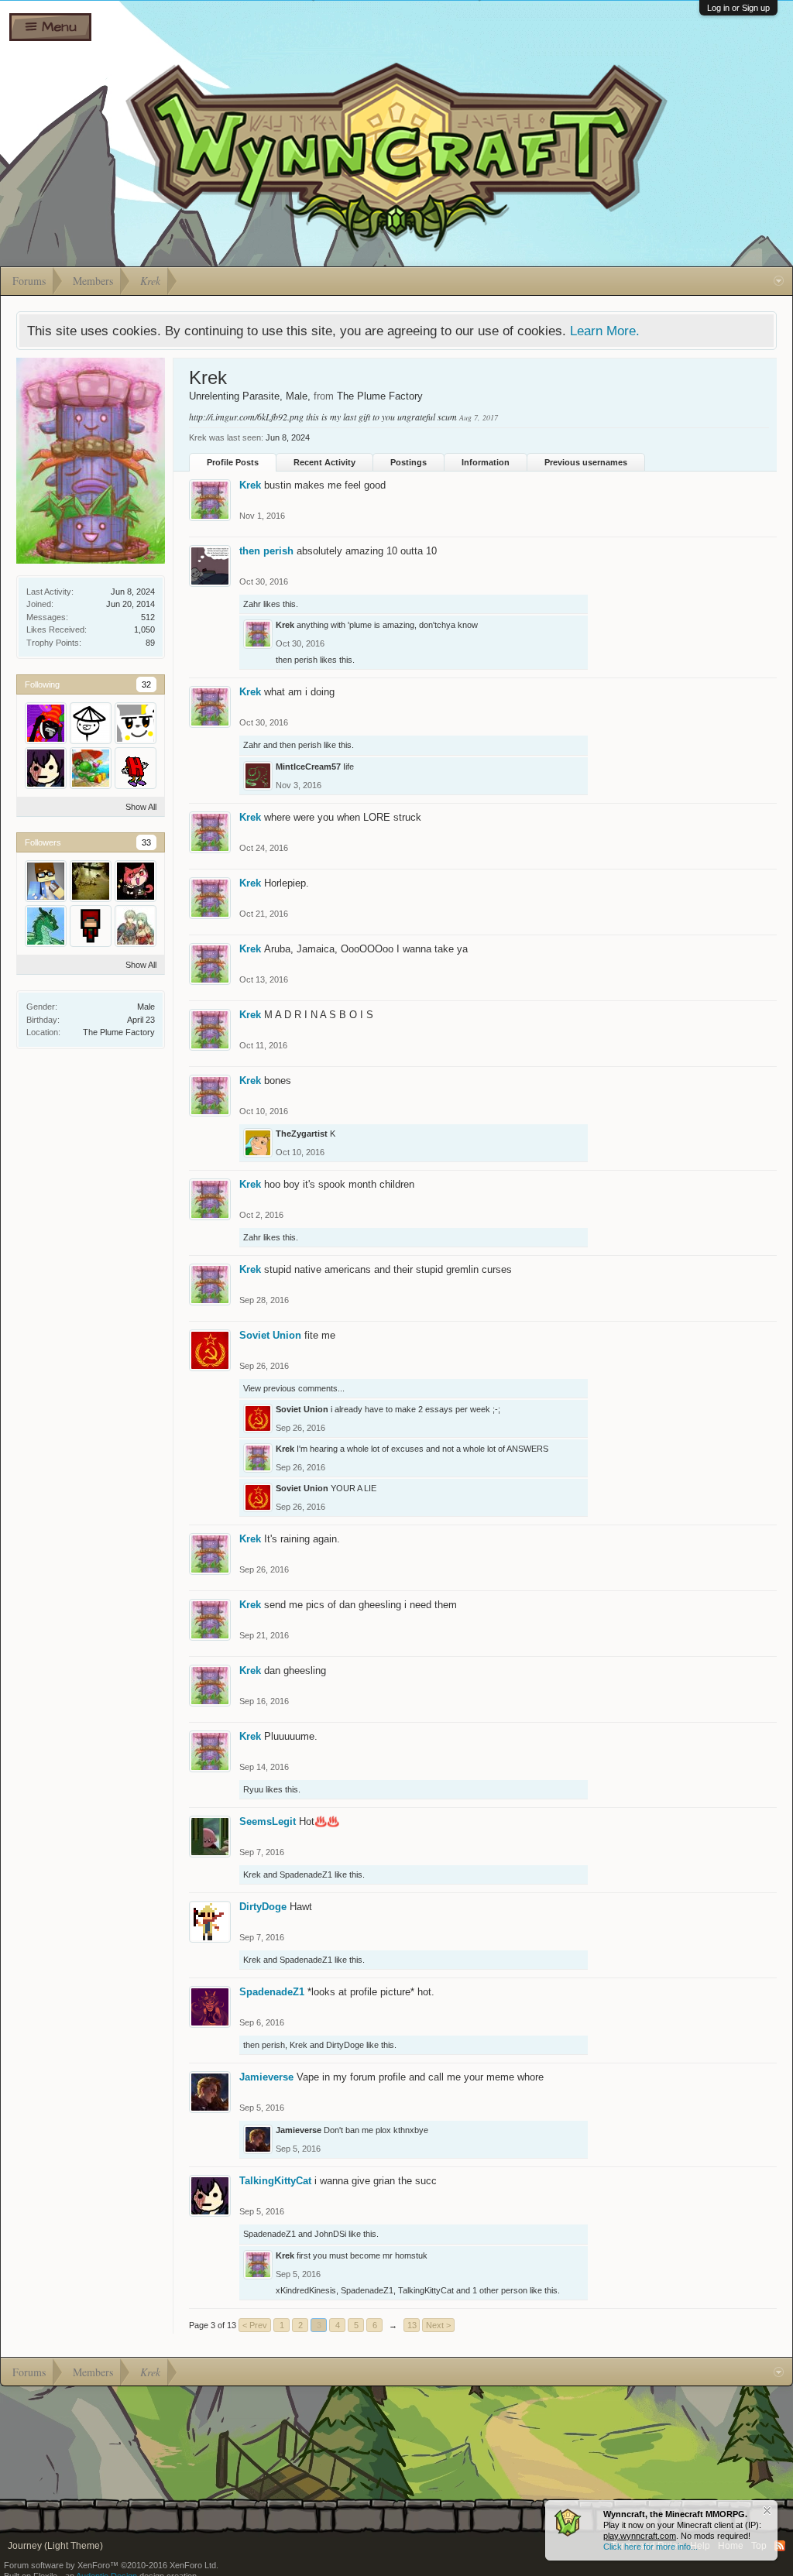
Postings (409, 462)
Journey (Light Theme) (55, 2546)
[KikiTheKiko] (136, 881)
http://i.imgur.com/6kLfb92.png (246, 417)
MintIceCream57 (308, 767)
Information (486, 462)
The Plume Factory (119, 1032)
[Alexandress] (46, 881)
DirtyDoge (263, 1907)
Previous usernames (586, 462)
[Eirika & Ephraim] (136, 926)
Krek (250, 485)
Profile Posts (233, 462)
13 (412, 2325)
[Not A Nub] (136, 768)
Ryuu (253, 1789)
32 (146, 684)
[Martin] (91, 926)
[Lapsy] (136, 723)
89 (150, 643)
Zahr (252, 604)
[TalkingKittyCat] (46, 768)
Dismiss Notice (767, 2511)
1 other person (500, 2290)
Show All (141, 807)
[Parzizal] (91, 881)
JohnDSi (330, 2234)
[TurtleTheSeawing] (46, 926)
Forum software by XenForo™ (111, 2565)
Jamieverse (266, 2077)
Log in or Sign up (738, 8)
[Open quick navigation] (779, 281)
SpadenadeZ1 (306, 1875)
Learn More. (605, 331)
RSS (780, 2546)
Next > (438, 2325)
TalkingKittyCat (275, 2181)
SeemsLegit (268, 1821)
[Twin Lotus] (91, 723)
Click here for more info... (651, 2547)
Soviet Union (270, 1335)
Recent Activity (324, 462)
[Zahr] (46, 723)
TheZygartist (302, 1134)
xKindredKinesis (306, 2290)
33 (146, 842)
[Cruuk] (91, 768)
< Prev (255, 2325)
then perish (266, 551)
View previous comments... (294, 1388)
